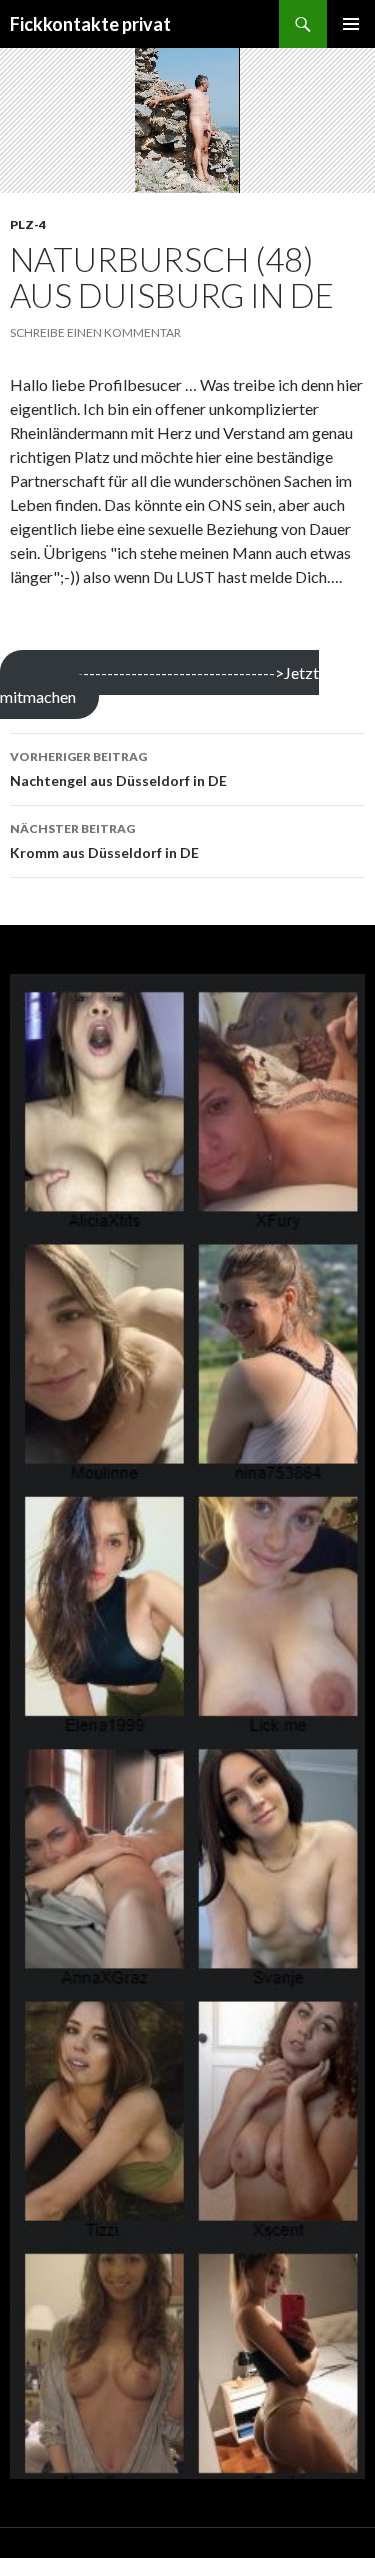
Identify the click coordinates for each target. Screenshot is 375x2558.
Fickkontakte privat (90, 24)
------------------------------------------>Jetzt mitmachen (159, 684)
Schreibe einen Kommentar (95, 332)
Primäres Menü (351, 24)
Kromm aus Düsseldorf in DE (104, 841)
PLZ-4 (28, 224)
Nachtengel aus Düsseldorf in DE (118, 769)
